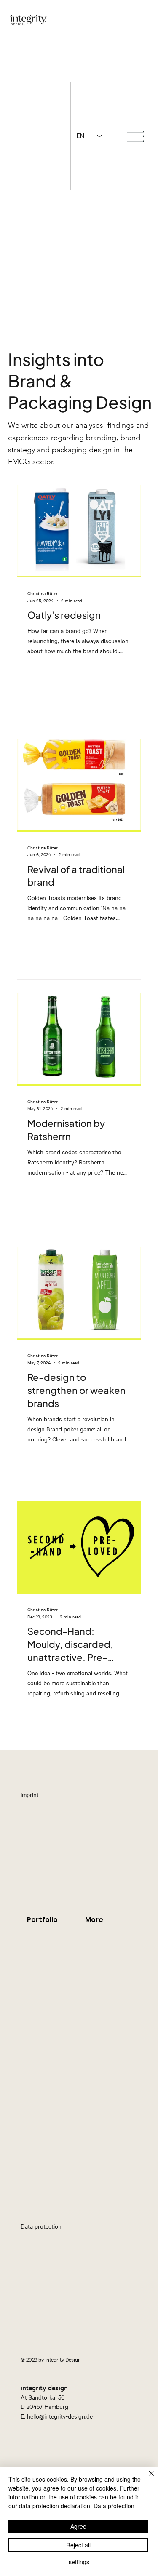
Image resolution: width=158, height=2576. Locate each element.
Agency (19, 1693)
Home (19, 1729)
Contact (19, 1711)
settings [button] (79, 2562)
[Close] (146, 2478)
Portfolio (19, 1675)
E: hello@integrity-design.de (57, 2416)
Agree (78, 2526)
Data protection (114, 2506)
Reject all (78, 2545)
